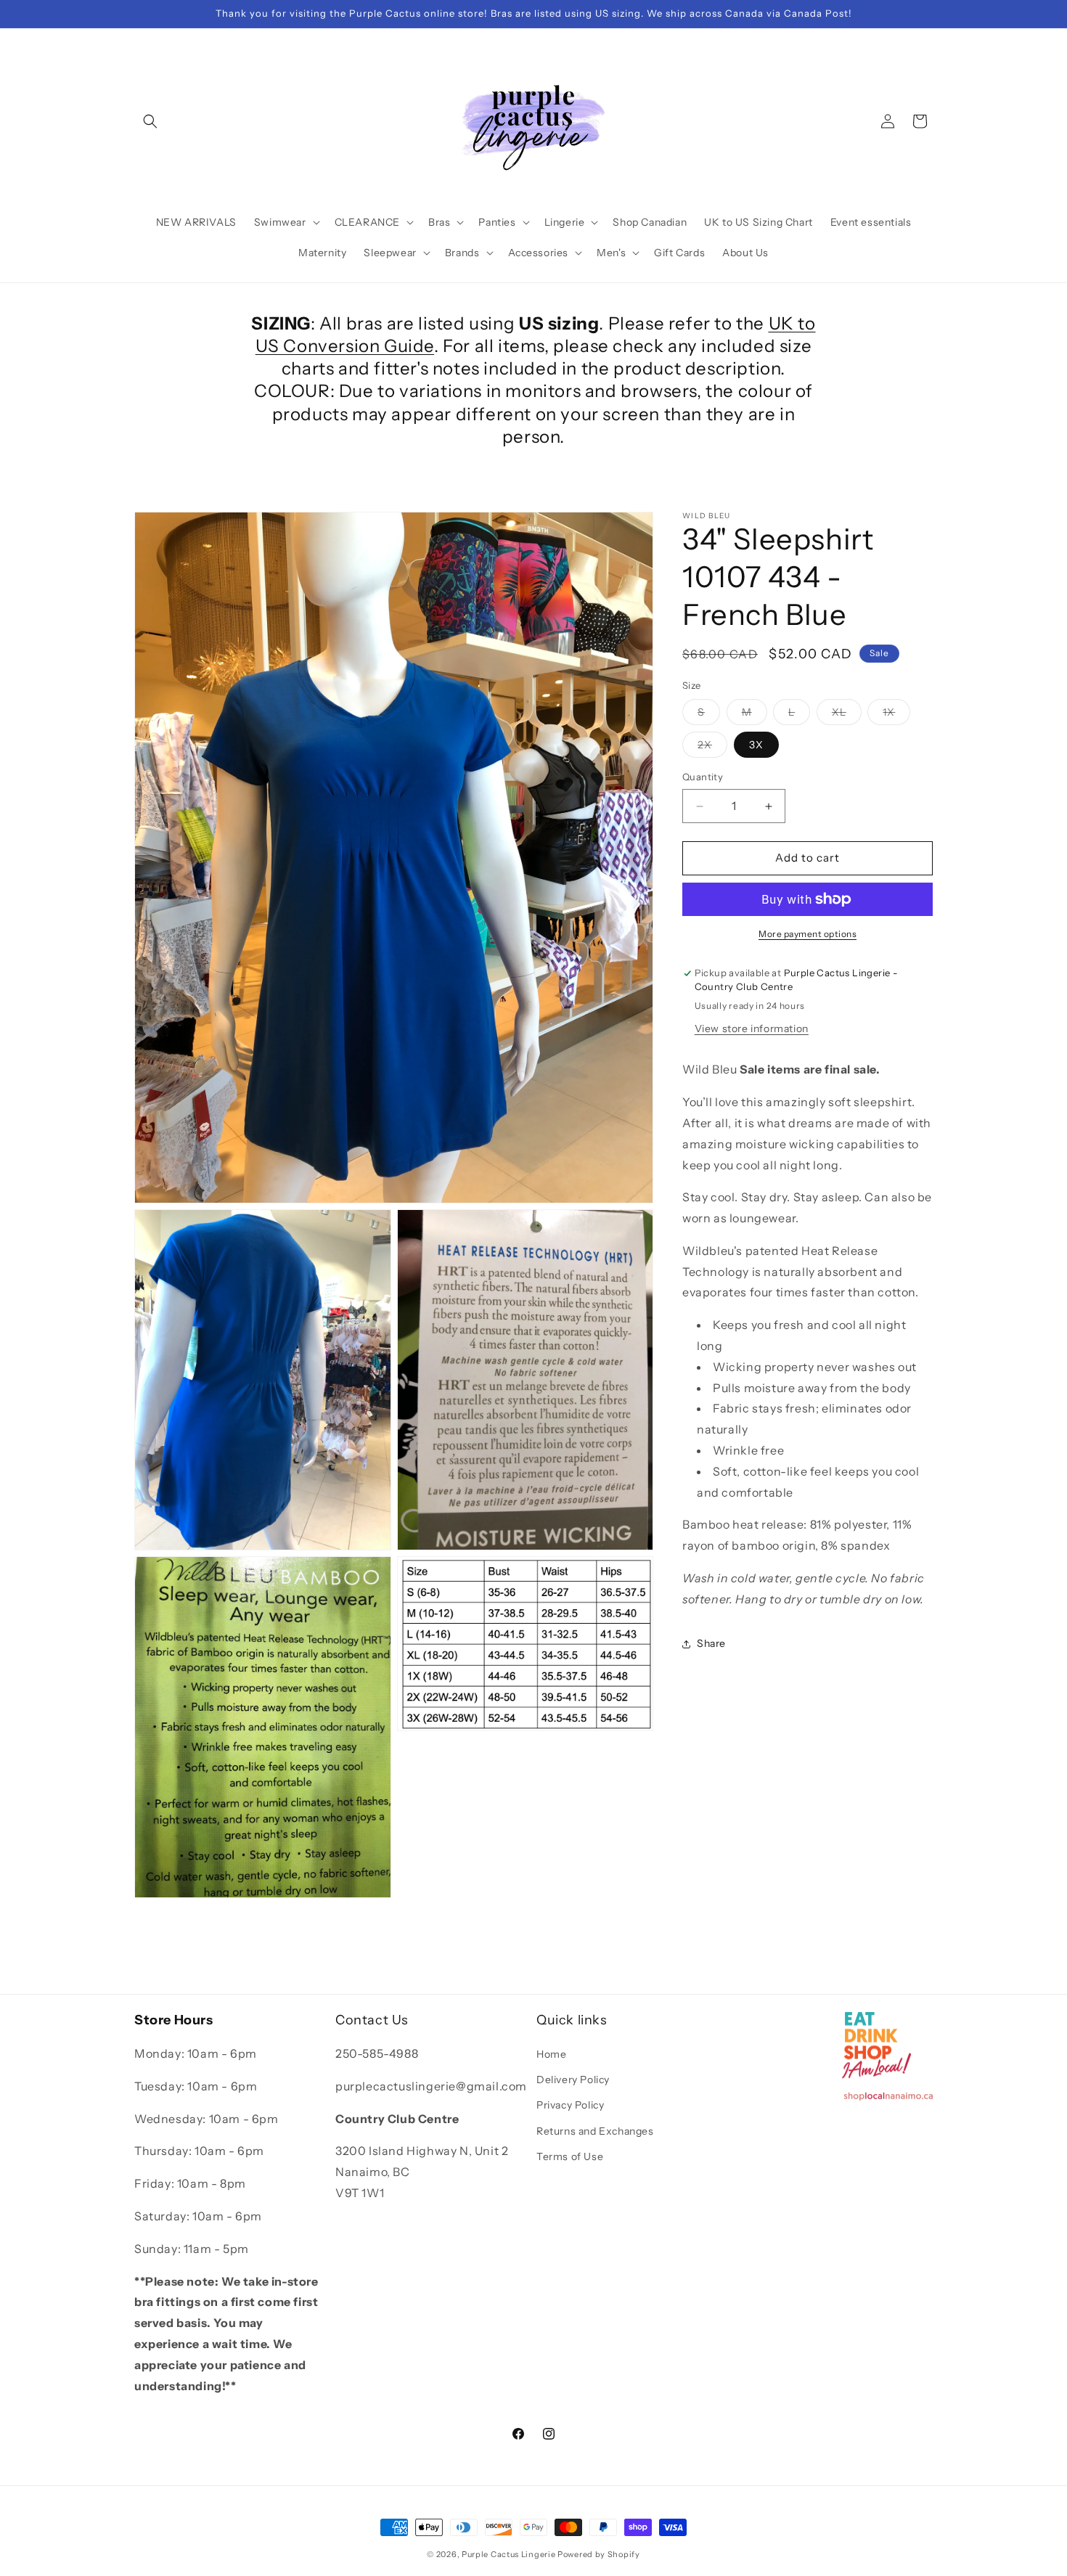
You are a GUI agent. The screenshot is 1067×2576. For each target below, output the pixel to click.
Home (551, 2054)
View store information (752, 1029)
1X (896, 716)
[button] (150, 121)
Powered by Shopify (599, 2554)
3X (756, 745)
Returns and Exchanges (595, 2131)
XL (847, 716)
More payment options (808, 934)
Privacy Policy (570, 2106)
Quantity (703, 777)
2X (712, 748)
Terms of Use (570, 2156)
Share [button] (711, 1643)
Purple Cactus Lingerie (508, 2554)
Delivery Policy (573, 2080)
